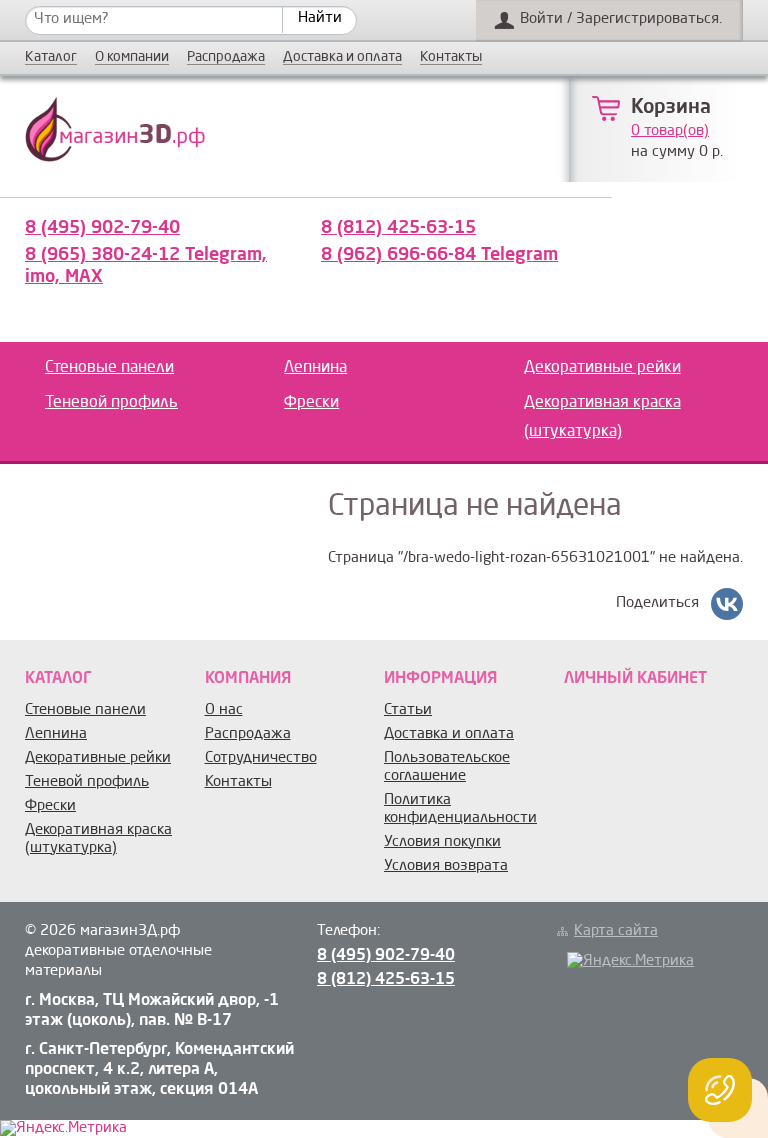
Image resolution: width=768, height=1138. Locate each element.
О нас (224, 710)
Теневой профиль (111, 403)
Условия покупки (442, 842)
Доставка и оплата (342, 57)
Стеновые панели (109, 368)
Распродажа (226, 57)
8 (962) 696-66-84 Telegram (439, 255)
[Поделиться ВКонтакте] (727, 604)
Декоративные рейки (602, 368)
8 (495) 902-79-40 (102, 228)
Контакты (451, 57)
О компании (132, 57)
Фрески (311, 403)
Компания (248, 679)
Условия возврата (446, 866)
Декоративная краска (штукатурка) (602, 417)
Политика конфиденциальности (460, 809)
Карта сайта (616, 931)
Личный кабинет (635, 679)
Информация (440, 679)
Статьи (408, 710)
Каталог (51, 57)
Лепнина (315, 368)
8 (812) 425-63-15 (398, 228)
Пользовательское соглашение (447, 767)
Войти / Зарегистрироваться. (621, 19)
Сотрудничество (261, 758)
